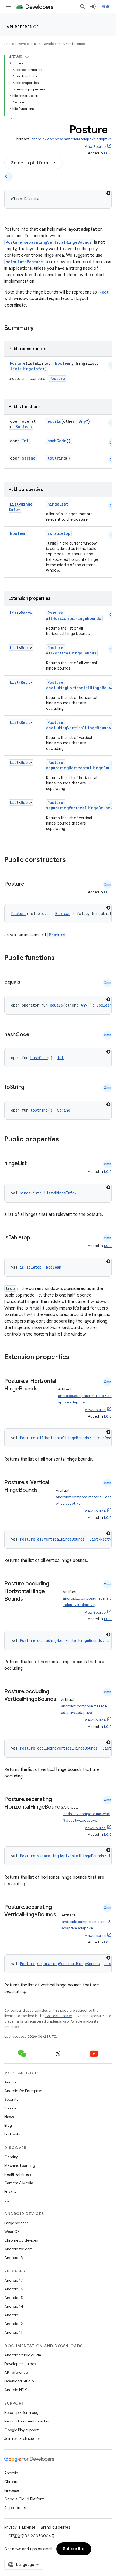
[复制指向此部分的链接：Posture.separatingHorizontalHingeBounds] (10, 1815)
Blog (8, 2125)
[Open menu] (9, 6)
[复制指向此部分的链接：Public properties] (66, 1140)
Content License (59, 2016)
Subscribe (74, 2549)
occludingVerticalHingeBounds (79, 728)
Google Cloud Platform (24, 2499)
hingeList (58, 504)
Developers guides (20, 2364)
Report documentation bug (28, 2421)
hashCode (57, 441)
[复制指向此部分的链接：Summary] (39, 328)
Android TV (14, 2258)
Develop (49, 44)
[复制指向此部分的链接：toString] (30, 1087)
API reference (23, 27)
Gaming (11, 2157)
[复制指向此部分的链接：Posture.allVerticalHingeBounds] (43, 1490)
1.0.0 (108, 153)
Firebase (12, 2490)
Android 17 (14, 2280)
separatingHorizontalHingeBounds (71, 1856)
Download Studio (19, 2381)
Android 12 (14, 2324)
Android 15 (14, 2298)
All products (15, 2508)
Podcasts (12, 2134)
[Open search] (83, 6)
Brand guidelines (55, 2527)
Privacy (10, 2191)
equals (54, 421)
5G (7, 2200)
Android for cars (18, 2249)
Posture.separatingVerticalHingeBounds (49, 242)
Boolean (63, 363)
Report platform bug (21, 2412)
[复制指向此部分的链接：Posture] (29, 884)
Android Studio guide (23, 2355)
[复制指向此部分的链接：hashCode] (35, 1035)
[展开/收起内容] (27, 57)
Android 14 (14, 2306)
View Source (95, 147)
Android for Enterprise (23, 2091)
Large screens (16, 2223)
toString (57, 458)
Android (11, 2082)
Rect (104, 292)
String (29, 458)
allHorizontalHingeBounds (74, 618)
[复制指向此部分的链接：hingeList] (32, 1164)
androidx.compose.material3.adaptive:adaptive (71, 139)
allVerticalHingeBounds (71, 653)
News (9, 2117)
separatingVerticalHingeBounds (79, 808)
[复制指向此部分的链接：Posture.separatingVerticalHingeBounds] (10, 1923)
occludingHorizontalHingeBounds (81, 688)
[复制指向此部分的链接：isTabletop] (36, 1238)
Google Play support (21, 2430)
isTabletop (59, 533)
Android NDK (16, 2390)
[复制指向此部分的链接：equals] (26, 982)
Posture (32, 199)
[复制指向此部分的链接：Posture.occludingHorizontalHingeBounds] (28, 1599)
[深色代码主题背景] (108, 193)
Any (82, 421)
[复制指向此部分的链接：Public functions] (62, 958)
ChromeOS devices (21, 2240)
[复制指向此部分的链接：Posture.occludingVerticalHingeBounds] (10, 1707)
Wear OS (12, 2232)
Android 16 (14, 2289)
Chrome (11, 2482)
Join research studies (22, 2438)
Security (11, 2099)
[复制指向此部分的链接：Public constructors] (73, 860)
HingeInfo (32, 369)
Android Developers (20, 44)
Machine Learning (20, 2165)
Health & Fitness (18, 2174)
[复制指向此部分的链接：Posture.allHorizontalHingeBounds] (43, 1389)
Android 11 (13, 2332)
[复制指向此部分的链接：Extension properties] (76, 1357)
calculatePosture (24, 262)
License (29, 2527)
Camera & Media (19, 2183)
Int (25, 441)
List (15, 369)
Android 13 (13, 2315)
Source (10, 2108)
